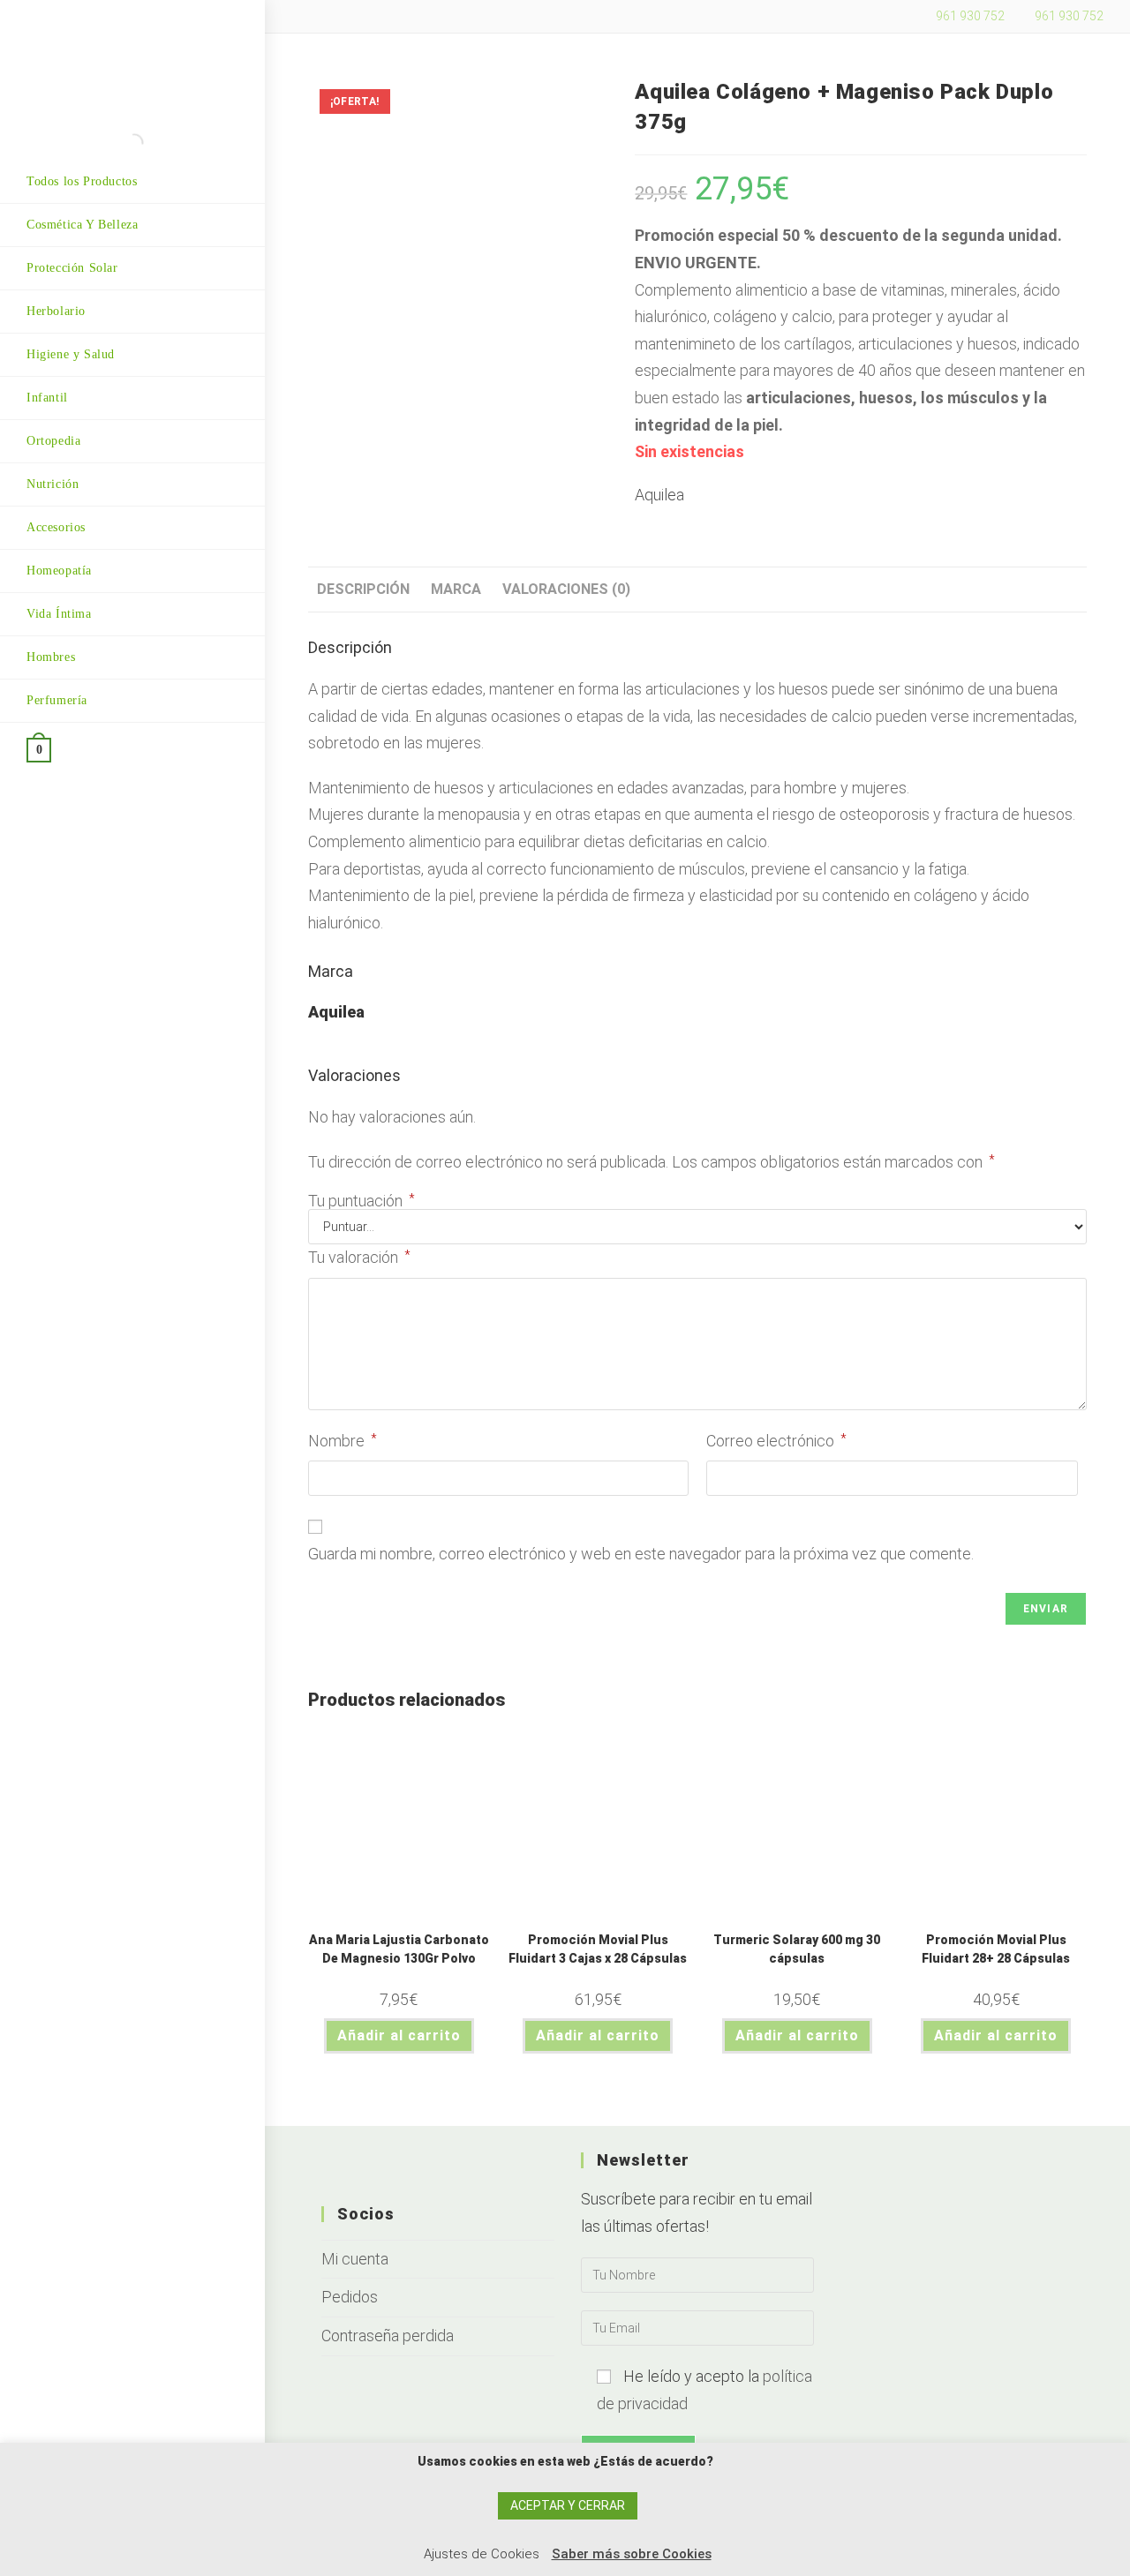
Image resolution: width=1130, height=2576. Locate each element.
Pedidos (350, 2297)
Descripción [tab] (363, 589)
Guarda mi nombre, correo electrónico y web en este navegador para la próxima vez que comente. (641, 1554)
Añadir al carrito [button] (399, 2035)
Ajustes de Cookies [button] (482, 2554)
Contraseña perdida (388, 2336)
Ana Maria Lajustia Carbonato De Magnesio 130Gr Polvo (399, 1949)
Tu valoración (359, 1257)
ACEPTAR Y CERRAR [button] (568, 2505)
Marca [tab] (456, 589)
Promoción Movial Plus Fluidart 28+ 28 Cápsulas (996, 1949)
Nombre (343, 1441)
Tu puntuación (362, 1201)
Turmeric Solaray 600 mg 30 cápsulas (797, 1949)
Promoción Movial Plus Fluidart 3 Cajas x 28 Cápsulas (598, 1949)
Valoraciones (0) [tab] (566, 589)
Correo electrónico (776, 1441)
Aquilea (659, 495)
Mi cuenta (355, 2259)
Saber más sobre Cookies (632, 2554)
